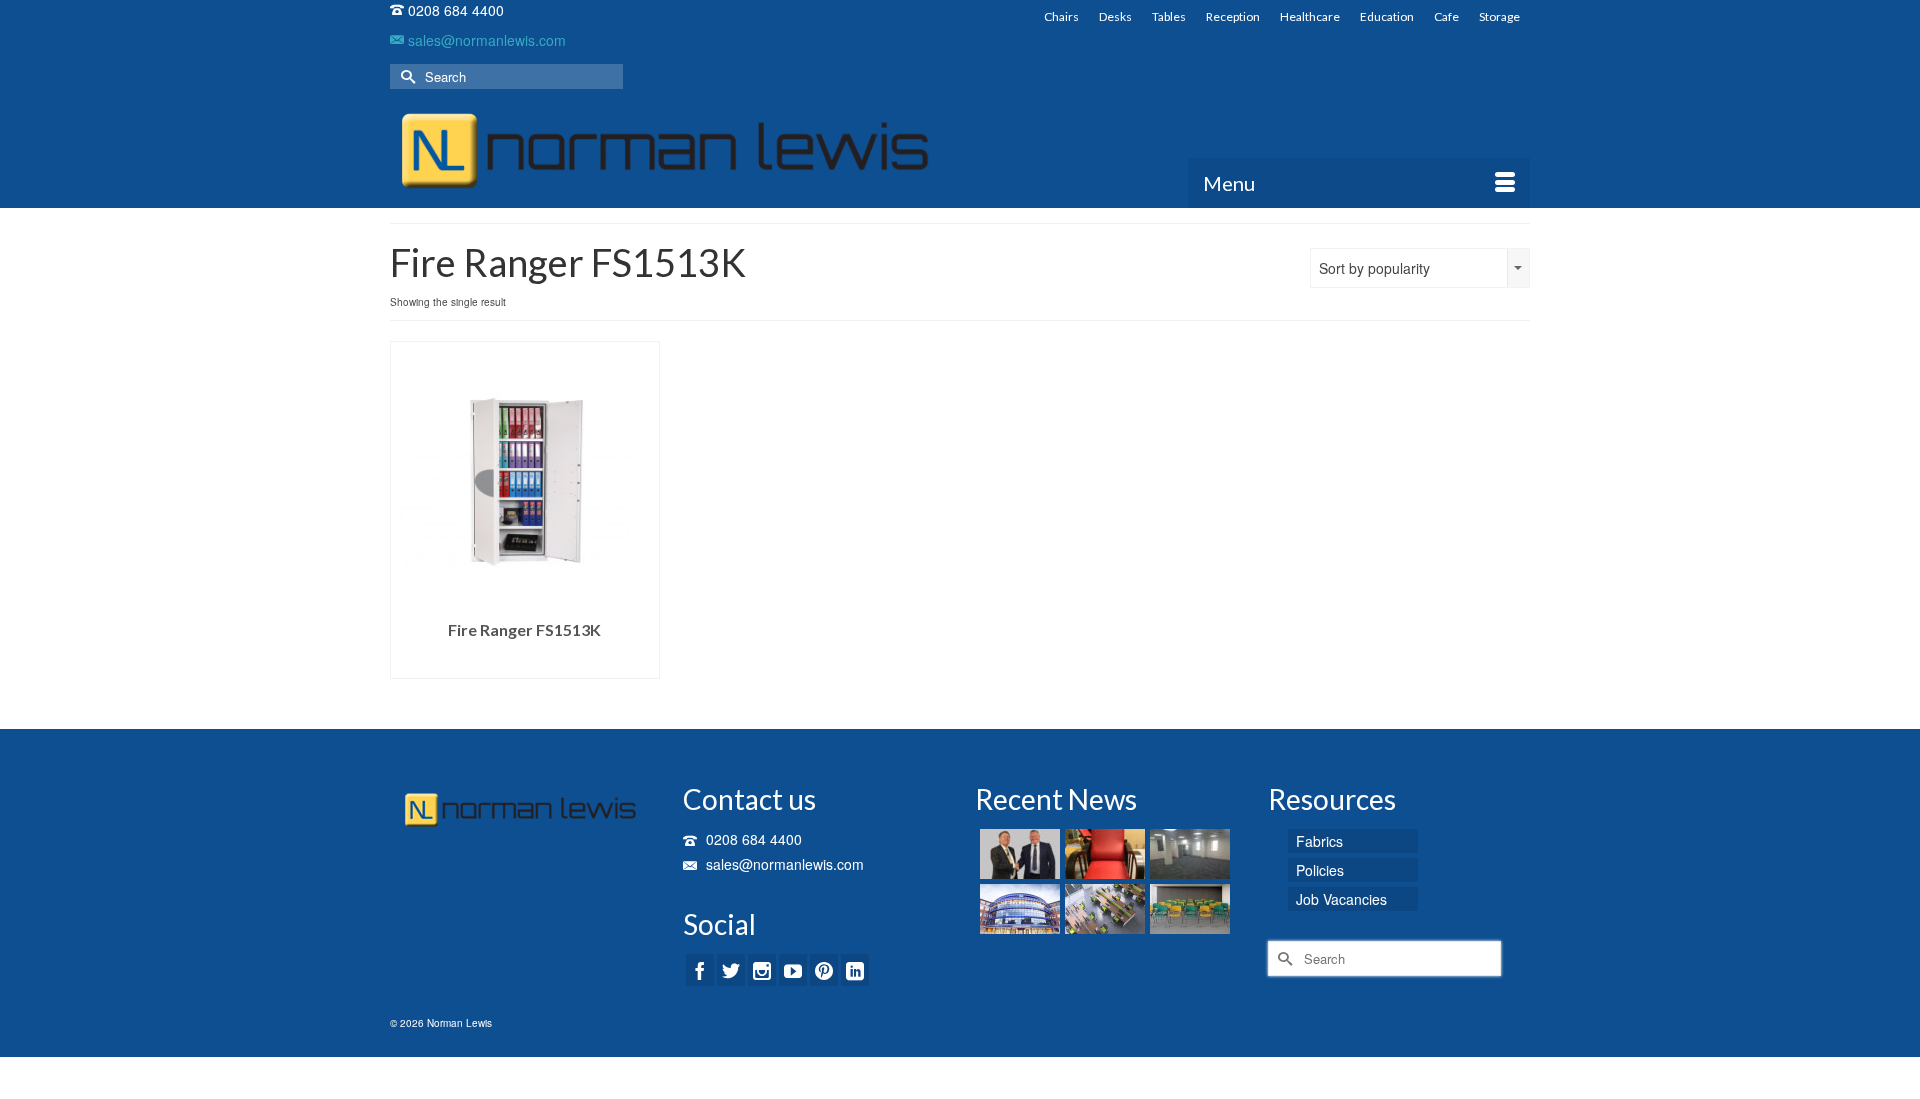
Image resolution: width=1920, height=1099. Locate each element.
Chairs (1061, 16)
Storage (1499, 16)
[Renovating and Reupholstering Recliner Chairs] (1102, 854)
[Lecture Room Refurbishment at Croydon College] (1017, 909)
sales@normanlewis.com (485, 40)
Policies (1320, 870)
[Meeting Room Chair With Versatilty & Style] (1187, 909)
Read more (524, 663)
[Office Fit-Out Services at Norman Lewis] (1102, 909)
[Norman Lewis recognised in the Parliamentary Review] (1017, 854)
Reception (1233, 16)
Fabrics (1319, 841)
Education (1387, 16)
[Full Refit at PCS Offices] (1187, 854)
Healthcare (1310, 16)
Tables (1169, 16)
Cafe (1446, 16)
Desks (1115, 16)
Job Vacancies (1341, 899)
